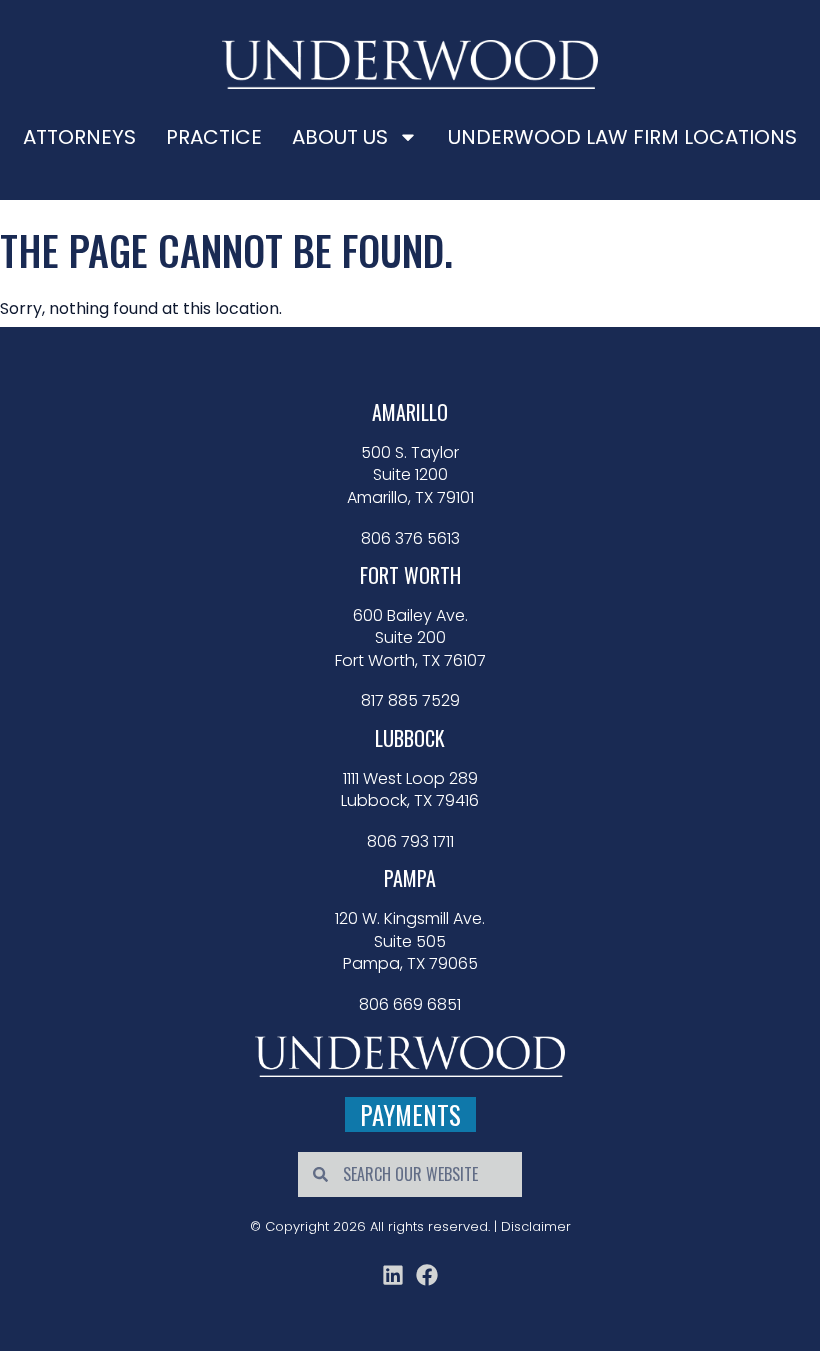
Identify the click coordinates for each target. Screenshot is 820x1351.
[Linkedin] (393, 1275)
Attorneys (79, 137)
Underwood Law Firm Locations (622, 137)
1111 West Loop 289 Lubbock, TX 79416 (410, 790)
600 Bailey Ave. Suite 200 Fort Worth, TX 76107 (410, 638)
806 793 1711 (410, 842)
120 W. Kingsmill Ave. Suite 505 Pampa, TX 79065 (410, 941)
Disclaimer (536, 1226)
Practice (214, 137)
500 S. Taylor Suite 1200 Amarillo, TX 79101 (410, 475)
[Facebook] (427, 1275)
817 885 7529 (410, 701)
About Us (340, 137)
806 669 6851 (410, 1005)
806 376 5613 (410, 539)
